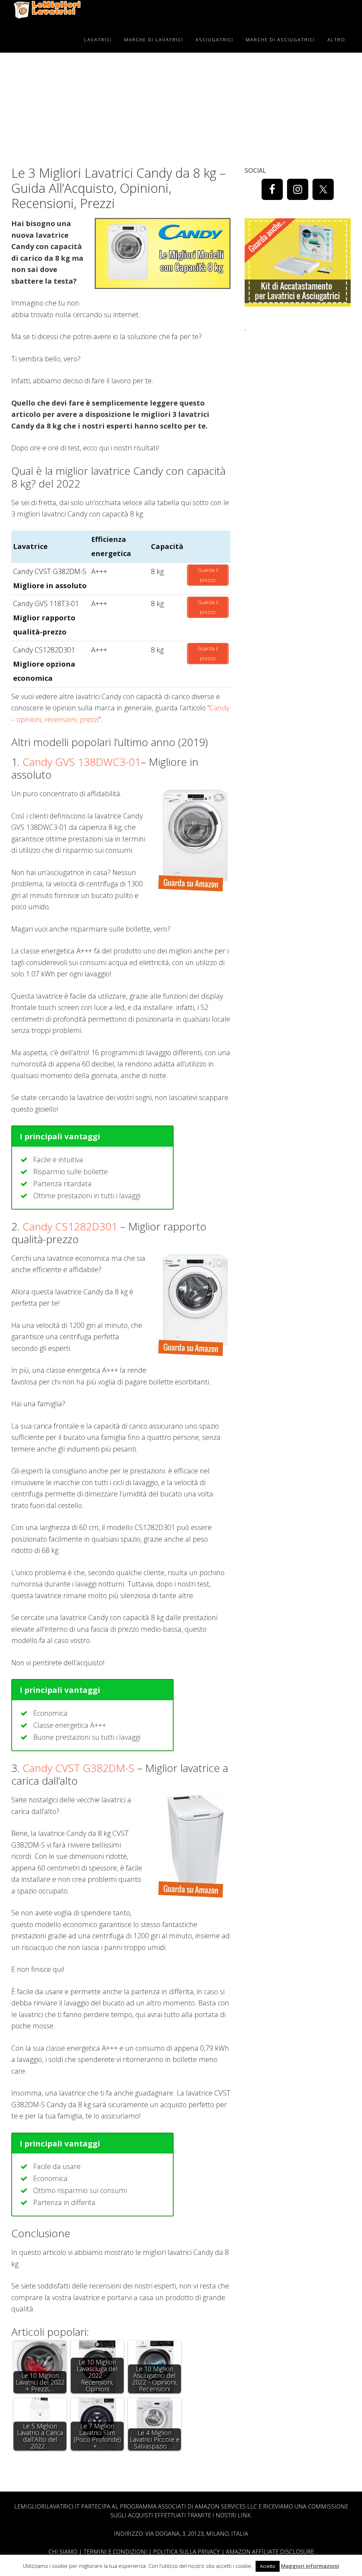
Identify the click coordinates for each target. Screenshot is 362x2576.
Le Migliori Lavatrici (47, 13)
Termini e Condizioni (115, 2552)
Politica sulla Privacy (186, 2552)
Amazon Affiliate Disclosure (270, 2552)
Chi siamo (63, 2552)
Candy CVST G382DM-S (78, 1768)
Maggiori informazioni (310, 2566)
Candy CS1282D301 (70, 1226)
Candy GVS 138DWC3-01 (82, 762)
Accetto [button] (268, 2566)
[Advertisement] (298, 381)
